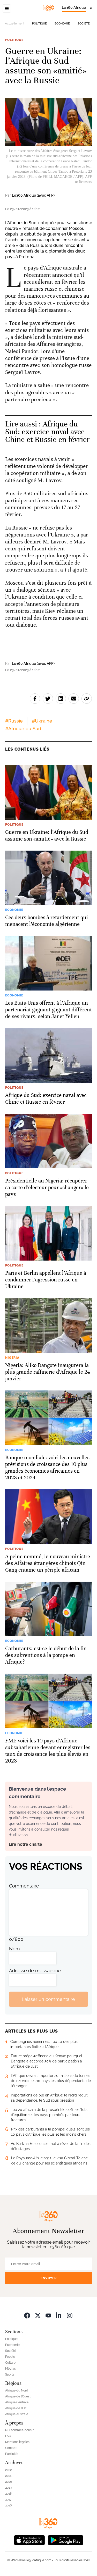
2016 (8, 2505)
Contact (11, 2448)
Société (84, 24)
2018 (8, 2494)
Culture (10, 2363)
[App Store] (29, 2540)
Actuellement (15, 23)
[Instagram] (70, 2315)
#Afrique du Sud (23, 729)
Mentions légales (17, 2442)
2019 (8, 2488)
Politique (39, 24)
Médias (10, 2369)
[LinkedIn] (59, 2315)
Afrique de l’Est (16, 2408)
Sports (10, 2374)
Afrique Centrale (17, 2402)
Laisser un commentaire (48, 1999)
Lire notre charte (25, 1844)
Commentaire (24, 1886)
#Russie (14, 721)
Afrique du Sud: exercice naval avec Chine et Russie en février (48, 432)
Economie (62, 24)
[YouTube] (48, 2315)
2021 (8, 2476)
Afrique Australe (17, 2414)
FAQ (8, 2436)
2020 (9, 2482)
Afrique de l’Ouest (18, 2396)
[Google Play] (65, 2540)
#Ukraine (42, 721)
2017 (8, 2499)
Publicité (11, 2454)
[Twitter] (38, 2315)
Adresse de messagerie (35, 1971)
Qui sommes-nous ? (20, 2430)
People (10, 2357)
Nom (14, 1949)
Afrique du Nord (17, 2390)
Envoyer (49, 2278)
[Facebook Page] (27, 2315)
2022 (8, 2470)
